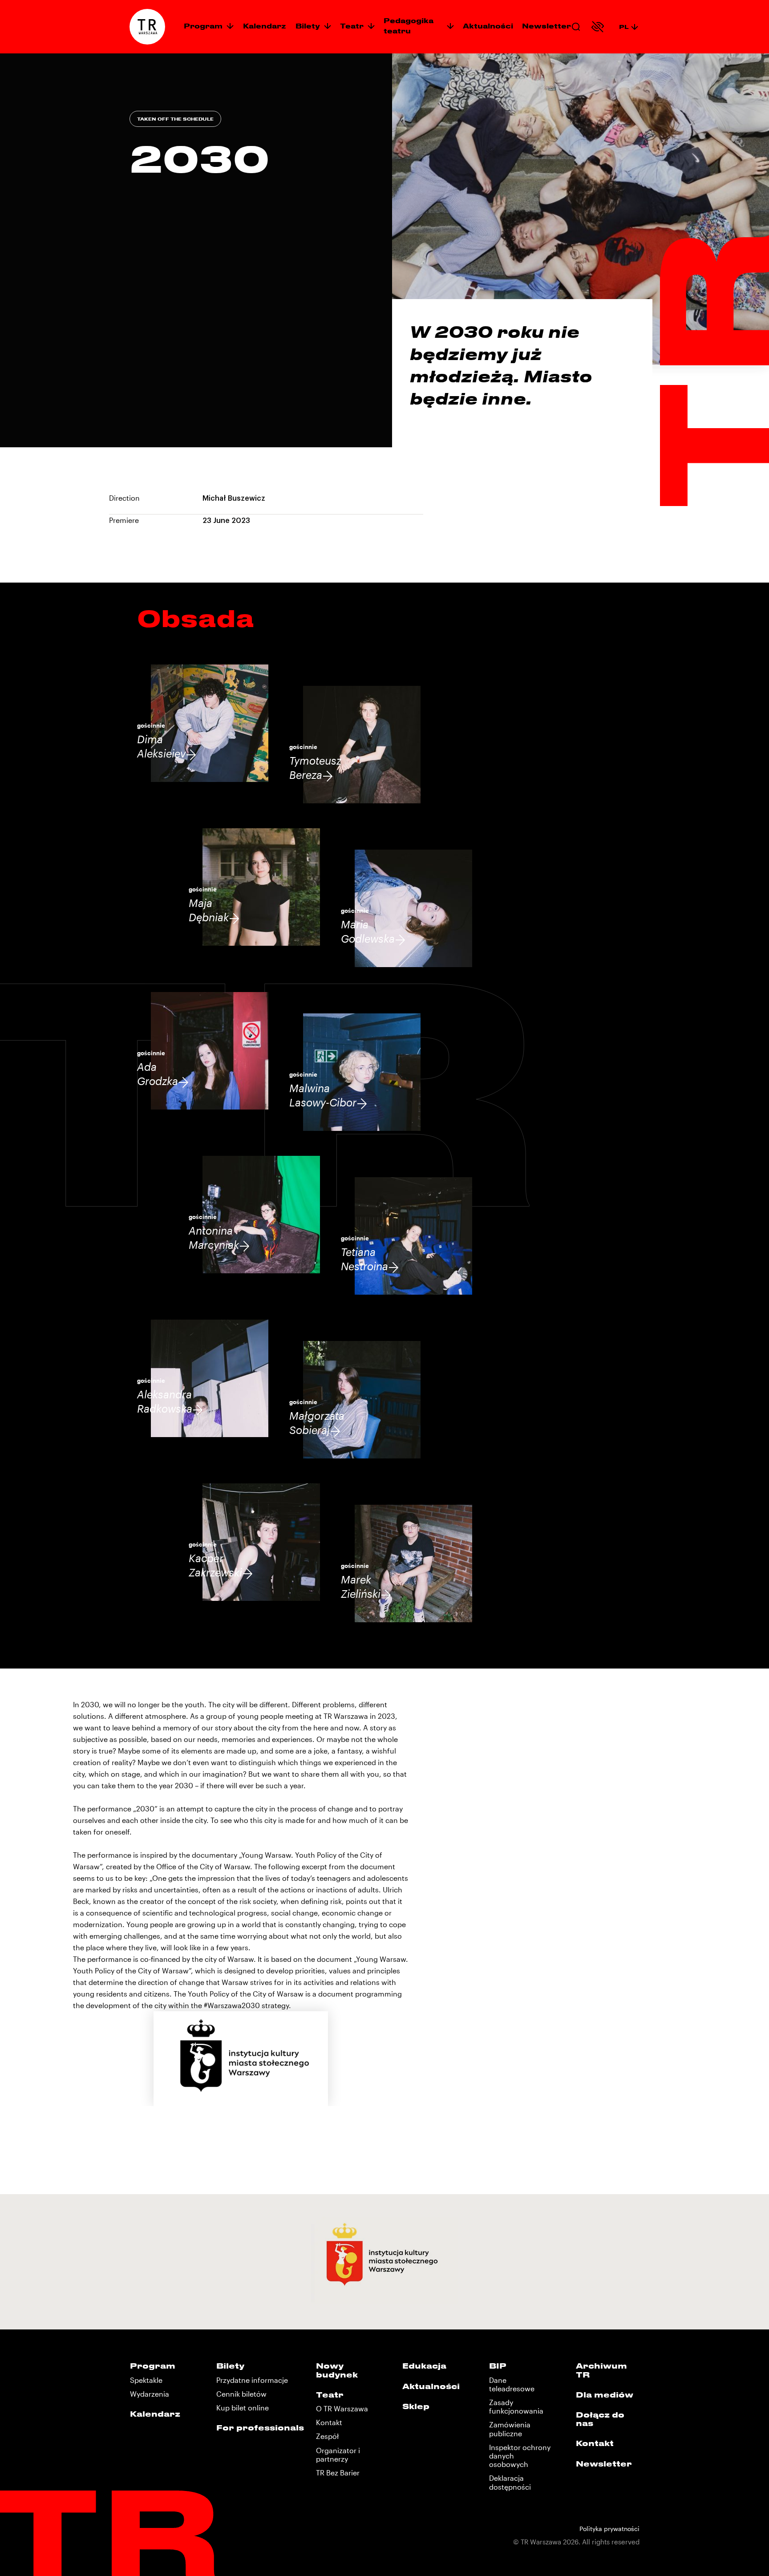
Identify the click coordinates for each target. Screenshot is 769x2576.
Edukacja (424, 2365)
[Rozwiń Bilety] (328, 26)
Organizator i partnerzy (338, 2454)
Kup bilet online (243, 2408)
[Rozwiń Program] (230, 26)
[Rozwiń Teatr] (371, 26)
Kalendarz (265, 26)
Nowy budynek (337, 2370)
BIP (498, 2365)
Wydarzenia (150, 2394)
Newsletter (546, 26)
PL (624, 26)
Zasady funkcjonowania (516, 2406)
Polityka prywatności (609, 2529)
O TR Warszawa (342, 2408)
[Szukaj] (576, 27)
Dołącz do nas (600, 2419)
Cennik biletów (241, 2394)
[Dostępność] (598, 27)
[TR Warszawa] (147, 27)
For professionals (260, 2427)
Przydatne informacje (252, 2380)
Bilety (308, 26)
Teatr (352, 26)
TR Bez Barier (338, 2473)
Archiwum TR (601, 2370)
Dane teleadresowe (512, 2384)
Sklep (416, 2406)
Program (203, 26)
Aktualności (488, 26)
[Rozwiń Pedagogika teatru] (450, 26)
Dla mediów (605, 2394)
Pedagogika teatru (409, 26)
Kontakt (329, 2422)
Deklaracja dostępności (510, 2482)
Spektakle (146, 2380)
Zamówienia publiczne (510, 2429)
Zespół (327, 2436)
